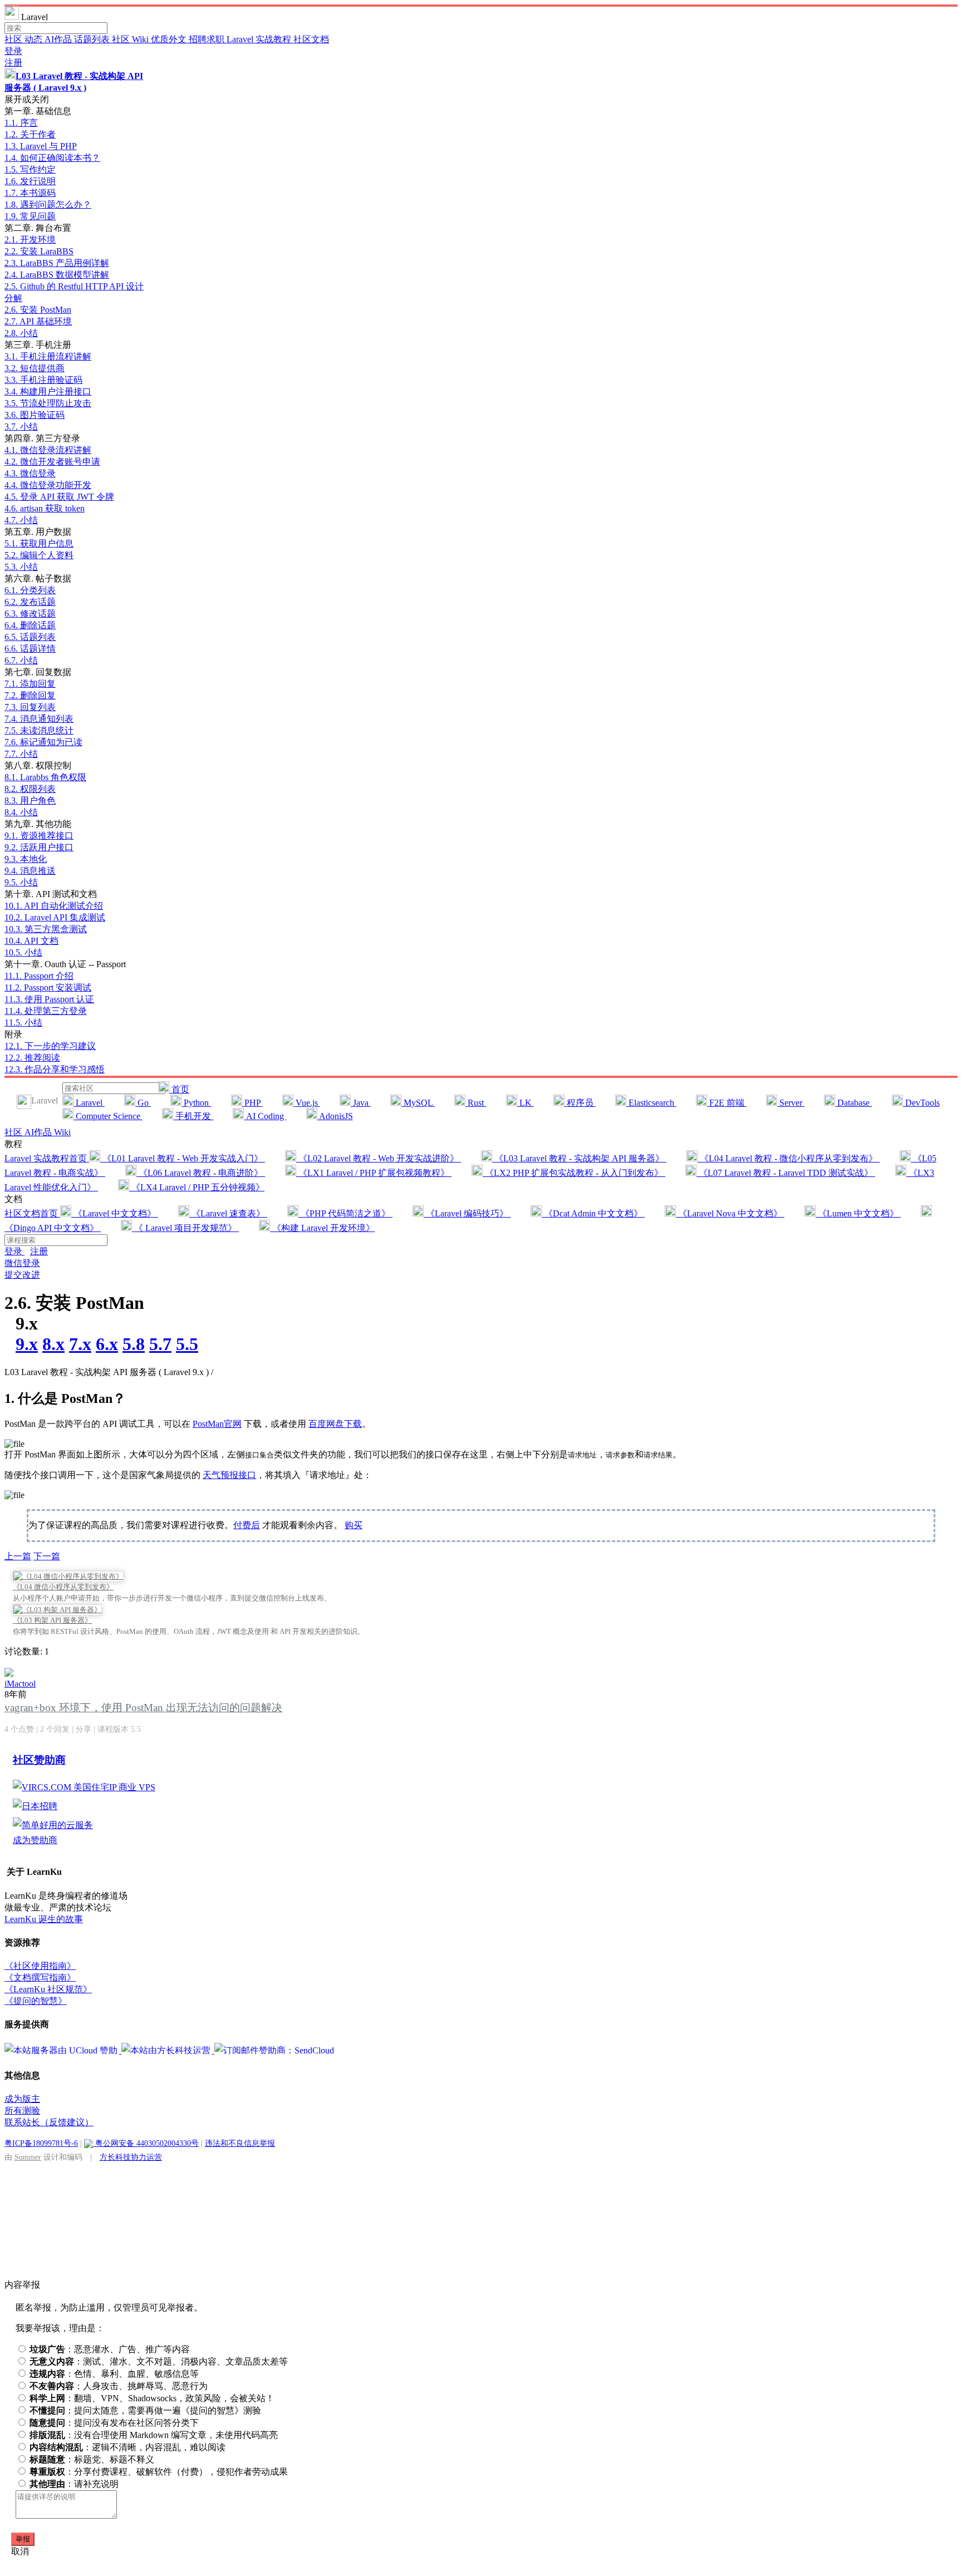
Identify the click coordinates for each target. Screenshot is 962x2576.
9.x (27, 1344)
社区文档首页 (32, 1213)
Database (853, 1103)
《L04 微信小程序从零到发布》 (63, 1587)
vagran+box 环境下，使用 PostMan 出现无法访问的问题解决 (143, 1708)
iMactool (20, 1684)
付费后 (247, 1525)
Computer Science (108, 1116)
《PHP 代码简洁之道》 (345, 1213)
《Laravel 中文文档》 (115, 1213)
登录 (13, 51)
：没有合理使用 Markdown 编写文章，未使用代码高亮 (154, 2435)
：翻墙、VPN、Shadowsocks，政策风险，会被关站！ (152, 2398)
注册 (13, 63)
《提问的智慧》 (36, 2001)
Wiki (62, 1132)
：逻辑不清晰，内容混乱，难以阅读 (127, 2447)
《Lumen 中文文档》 (858, 1213)
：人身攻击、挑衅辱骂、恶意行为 (119, 2386)
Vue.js (307, 1103)
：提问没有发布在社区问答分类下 (114, 2423)
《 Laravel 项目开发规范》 (185, 1228)
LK (526, 1103)
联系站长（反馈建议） (49, 2122)
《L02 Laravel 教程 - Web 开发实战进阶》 (379, 1158)
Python (196, 1103)
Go (143, 1103)
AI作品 (59, 39)
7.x (80, 1344)
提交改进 (22, 1275)
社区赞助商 (39, 1760)
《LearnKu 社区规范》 (48, 1989)
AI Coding (265, 1116)
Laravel (89, 1103)
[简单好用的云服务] (53, 1825)
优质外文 (170, 39)
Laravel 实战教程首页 (47, 1158)
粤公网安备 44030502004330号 (146, 2143)
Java (361, 1103)
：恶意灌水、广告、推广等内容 (110, 2349)
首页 (179, 1089)
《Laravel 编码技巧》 (467, 1213)
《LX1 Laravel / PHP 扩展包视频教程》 (374, 1173)
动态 (35, 39)
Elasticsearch (651, 1103)
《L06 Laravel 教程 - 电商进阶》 (201, 1173)
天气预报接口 (229, 1475)
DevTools (921, 1103)
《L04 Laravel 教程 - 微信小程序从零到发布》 (789, 1158)
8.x (53, 1344)
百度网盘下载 (335, 1424)
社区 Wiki (131, 39)
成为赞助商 (35, 1840)
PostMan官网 (217, 1424)
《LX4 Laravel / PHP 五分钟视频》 (197, 1187)
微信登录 (22, 1263)
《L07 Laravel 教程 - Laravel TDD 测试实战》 (786, 1173)
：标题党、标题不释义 (92, 2459)
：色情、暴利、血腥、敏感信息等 (114, 2374)
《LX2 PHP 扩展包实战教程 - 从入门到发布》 (574, 1173)
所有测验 (22, 2110)
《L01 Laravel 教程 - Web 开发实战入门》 (183, 1158)
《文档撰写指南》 (40, 1977)
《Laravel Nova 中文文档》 (730, 1213)
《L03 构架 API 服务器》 (52, 1620)
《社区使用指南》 (40, 1966)
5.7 (160, 1344)
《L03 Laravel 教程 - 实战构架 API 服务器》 (579, 1158)
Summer (28, 2157)
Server (791, 1103)
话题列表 (93, 39)
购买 (354, 1525)
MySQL (418, 1103)
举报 (23, 2539)
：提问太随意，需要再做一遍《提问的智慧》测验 (145, 2410)
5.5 (187, 1344)
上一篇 (18, 1556)
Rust (476, 1103)
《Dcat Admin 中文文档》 (593, 1213)
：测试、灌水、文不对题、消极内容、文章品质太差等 (159, 2361)
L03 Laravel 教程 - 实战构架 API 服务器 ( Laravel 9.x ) (109, 1372)
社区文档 (311, 39)
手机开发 (193, 1116)
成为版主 (22, 2099)
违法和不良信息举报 (240, 2143)
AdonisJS (335, 1116)
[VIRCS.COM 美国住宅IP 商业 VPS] (84, 1787)
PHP (252, 1103)
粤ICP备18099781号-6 (41, 2143)
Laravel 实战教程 (260, 39)
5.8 (134, 1344)
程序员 (580, 1103)
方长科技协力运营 (131, 2157)
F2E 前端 (727, 1103)
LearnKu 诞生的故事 (44, 1919)
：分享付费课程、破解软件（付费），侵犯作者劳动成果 (159, 2472)
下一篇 (47, 1556)
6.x (107, 1344)
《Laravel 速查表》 (228, 1213)
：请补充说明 (74, 2484)
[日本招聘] (35, 1806)
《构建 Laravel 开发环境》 (322, 1228)
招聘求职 (208, 39)
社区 (14, 39)
